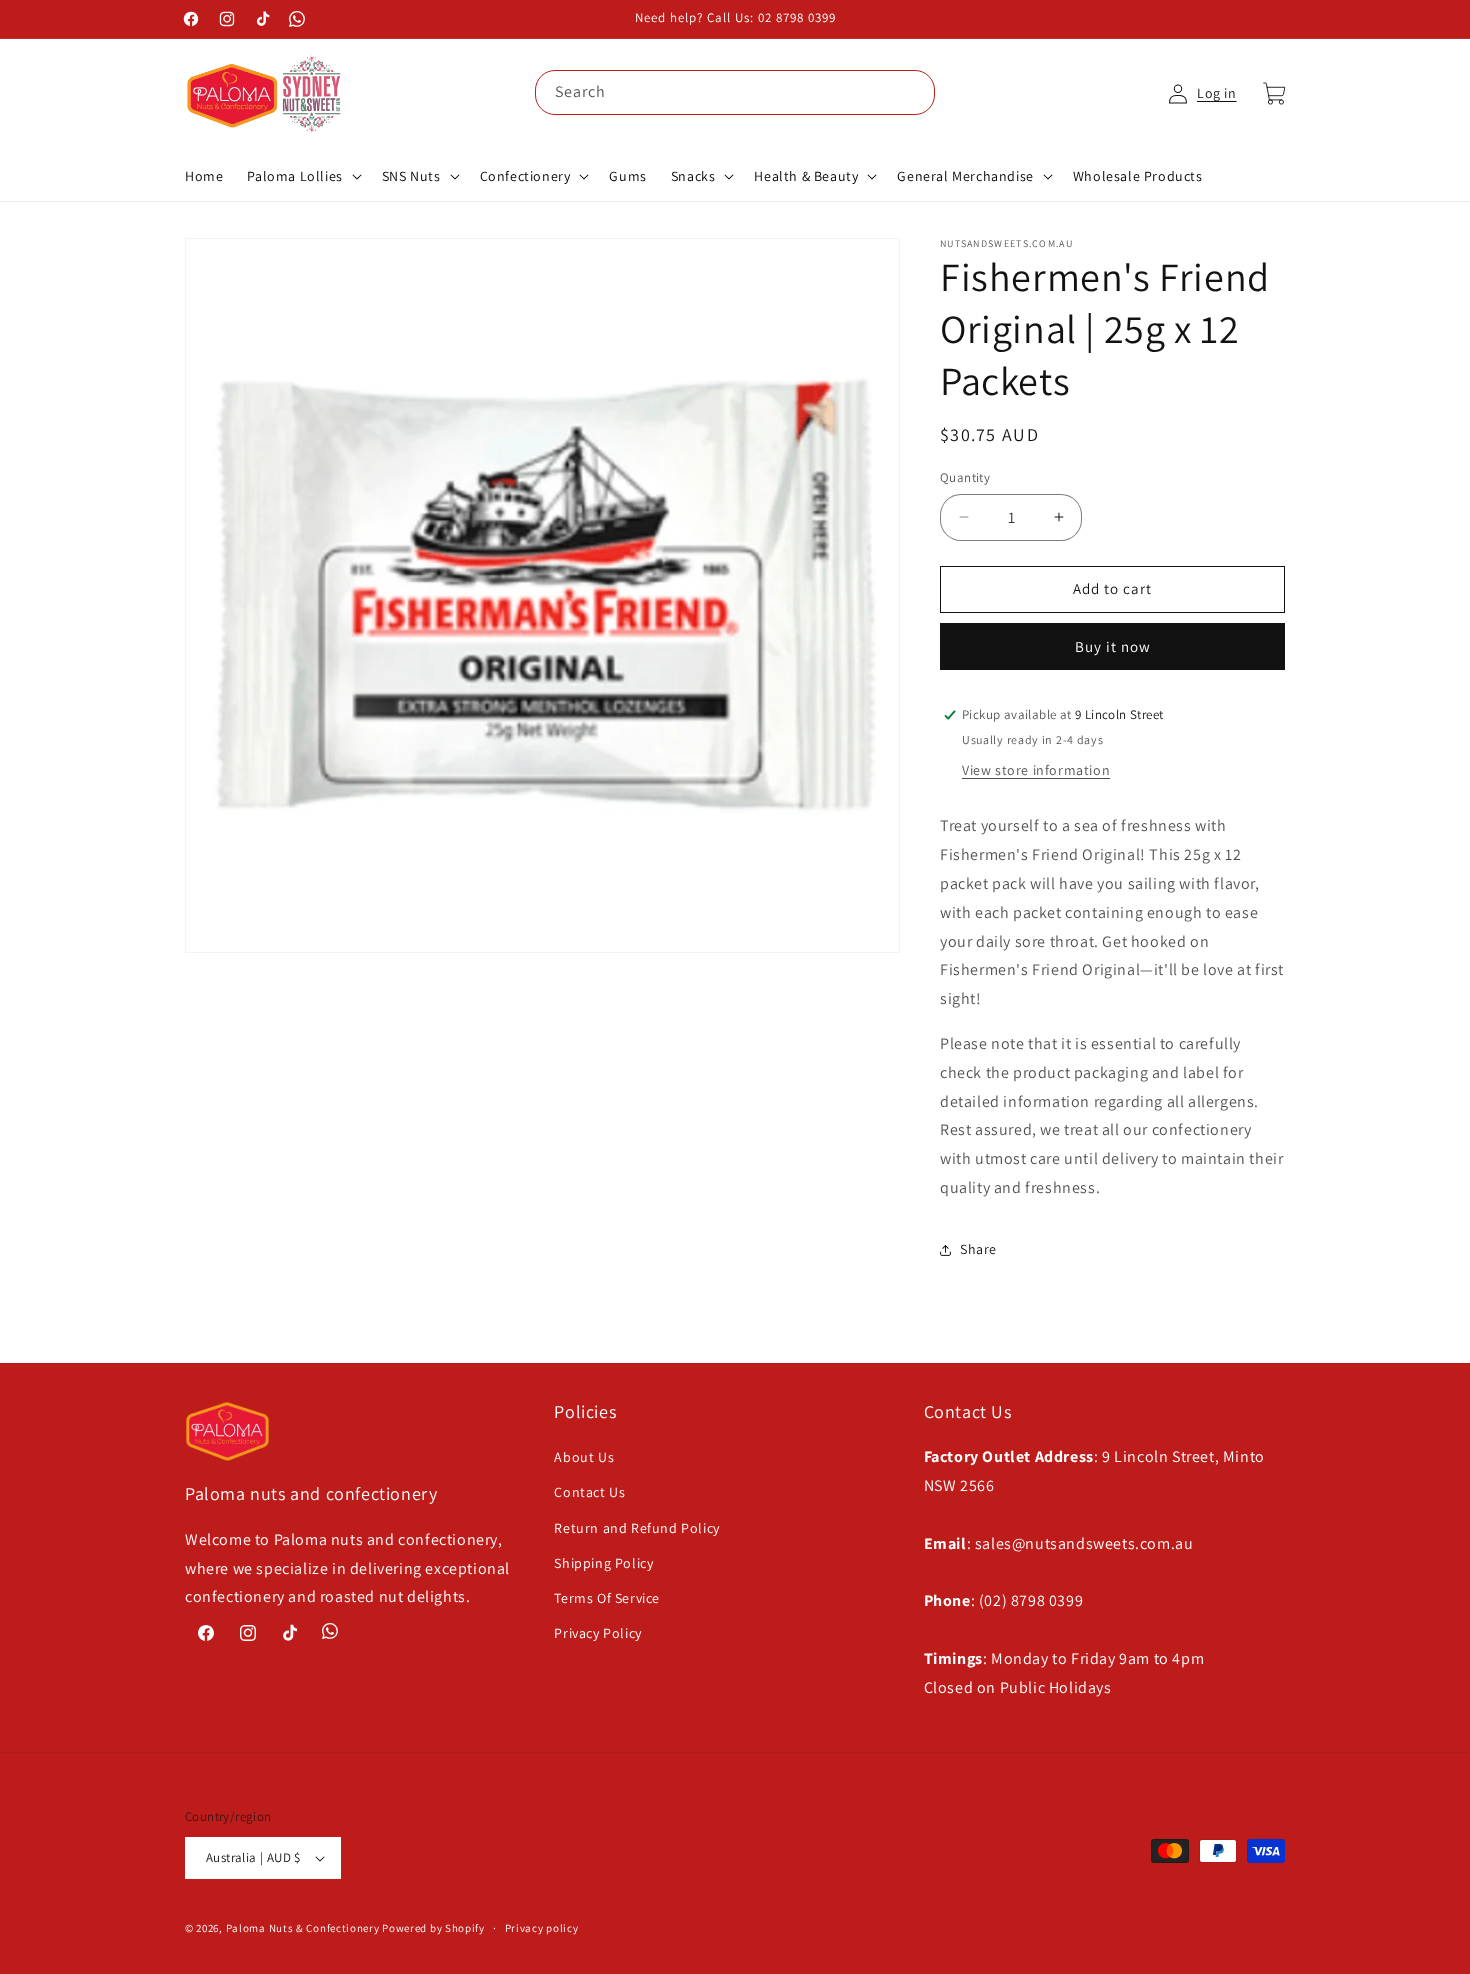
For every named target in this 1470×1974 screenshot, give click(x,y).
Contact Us (589, 1492)
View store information (1036, 770)
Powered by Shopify (433, 1928)
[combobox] (735, 92)
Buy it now (1113, 646)
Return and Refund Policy (636, 1528)
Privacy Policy (597, 1633)
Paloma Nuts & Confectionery (303, 1928)
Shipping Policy (603, 1563)
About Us (584, 1457)
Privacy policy (542, 1928)
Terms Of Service (607, 1598)
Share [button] (978, 1249)
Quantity (965, 477)
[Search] (913, 92)
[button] (302, 176)
